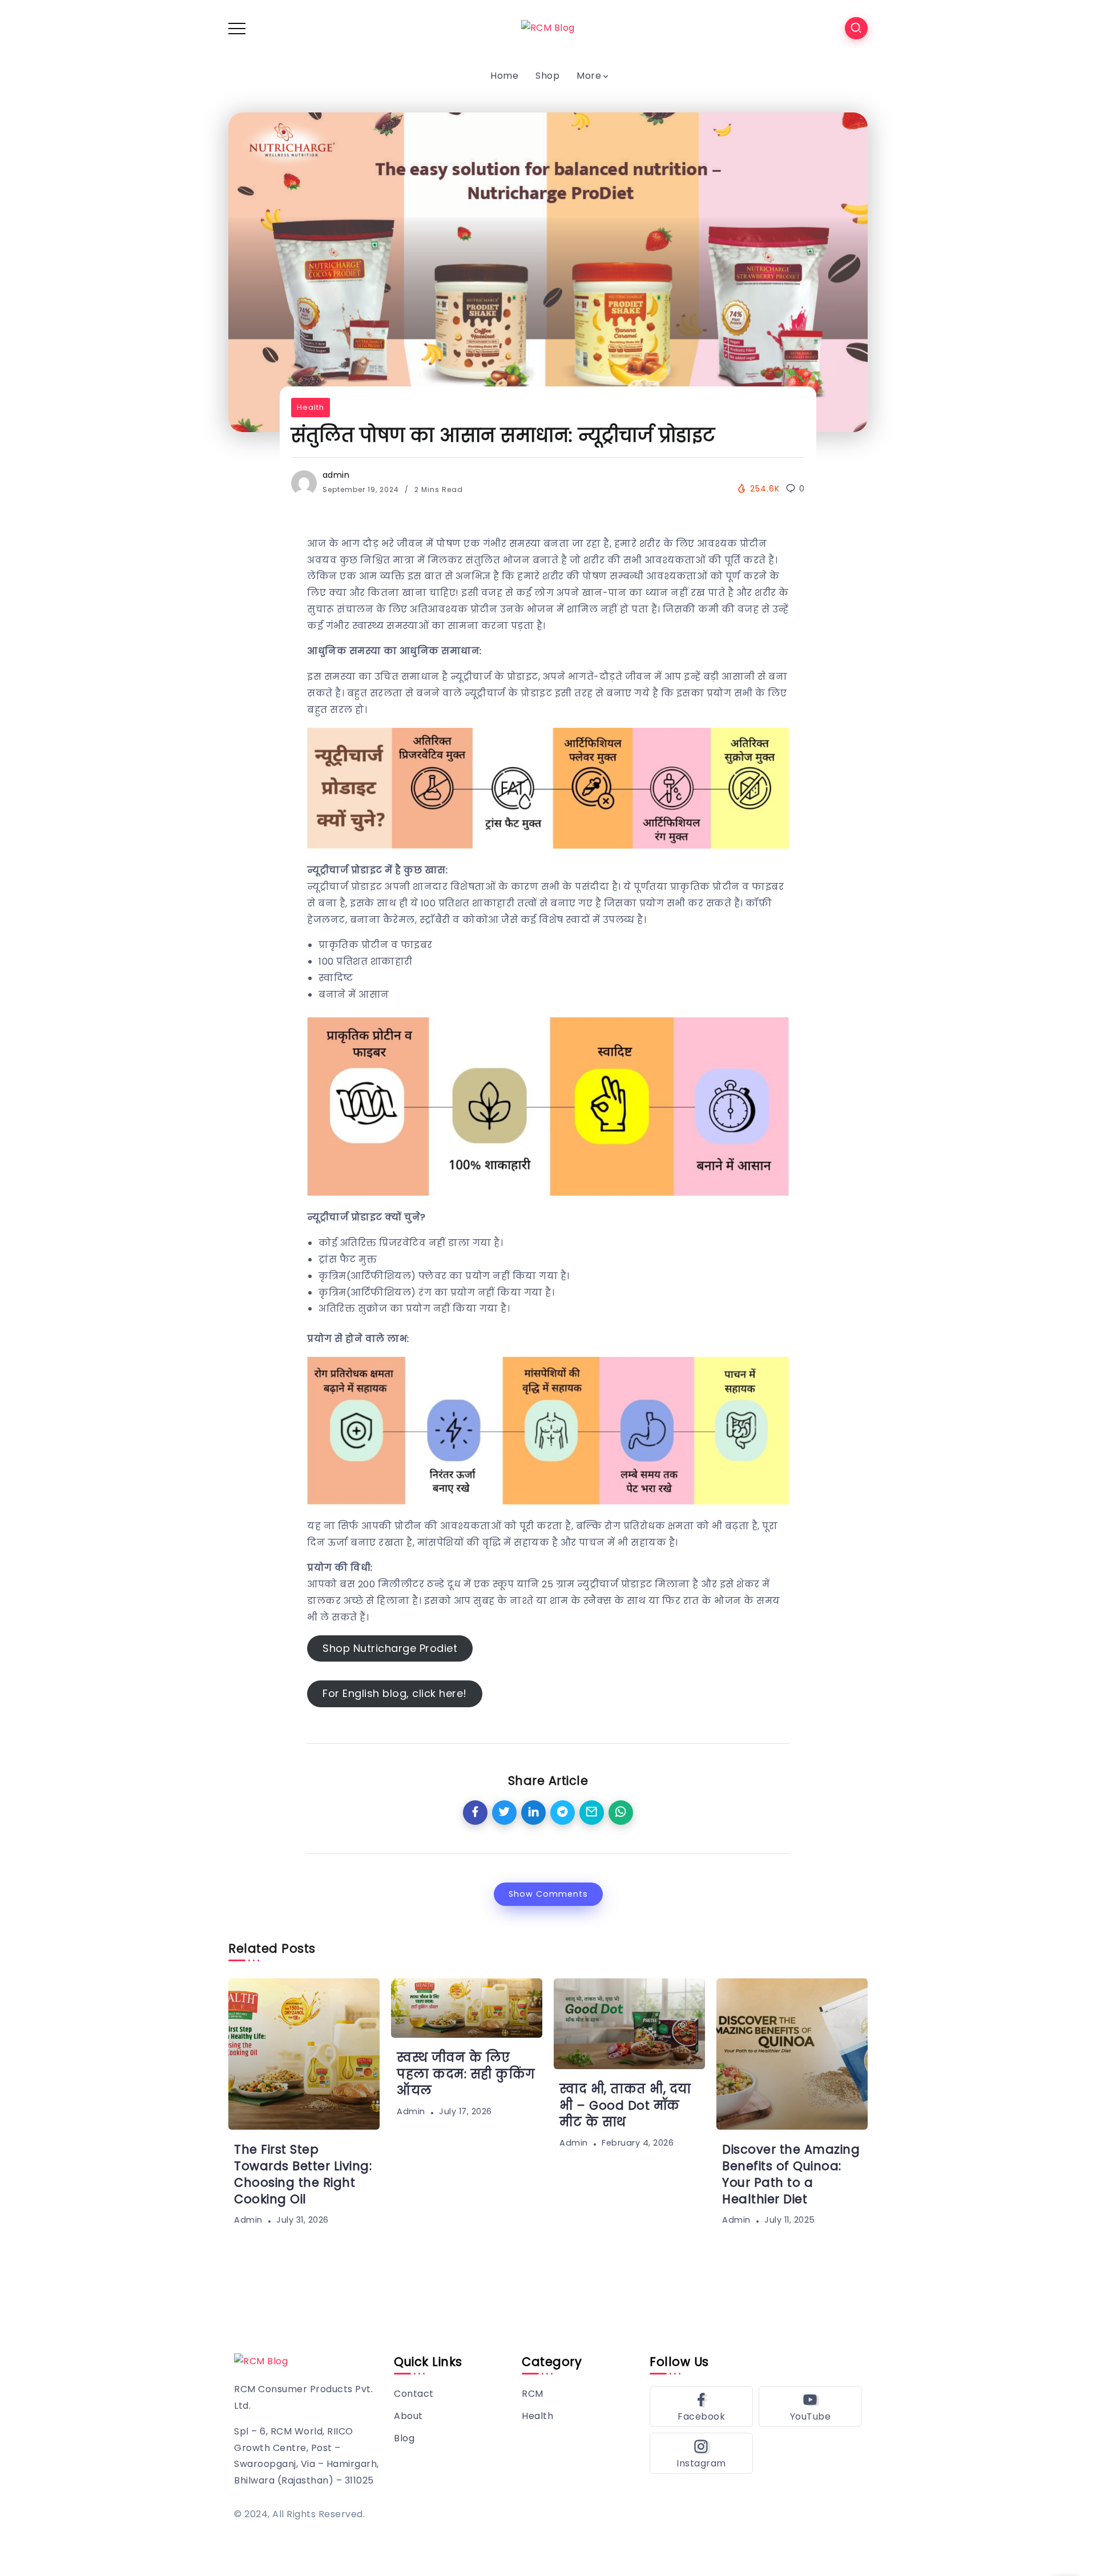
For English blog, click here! (395, 1693)
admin (336, 475)
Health (311, 407)
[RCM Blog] (548, 28)
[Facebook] (701, 2406)
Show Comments (548, 1894)
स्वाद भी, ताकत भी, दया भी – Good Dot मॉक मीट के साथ (625, 2105)
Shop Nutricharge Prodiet (390, 1648)
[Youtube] (810, 2406)
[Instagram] (701, 2453)
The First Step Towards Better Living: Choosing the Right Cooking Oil (303, 2174)
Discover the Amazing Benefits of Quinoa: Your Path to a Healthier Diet (791, 2174)
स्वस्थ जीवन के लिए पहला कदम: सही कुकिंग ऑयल (466, 2074)
